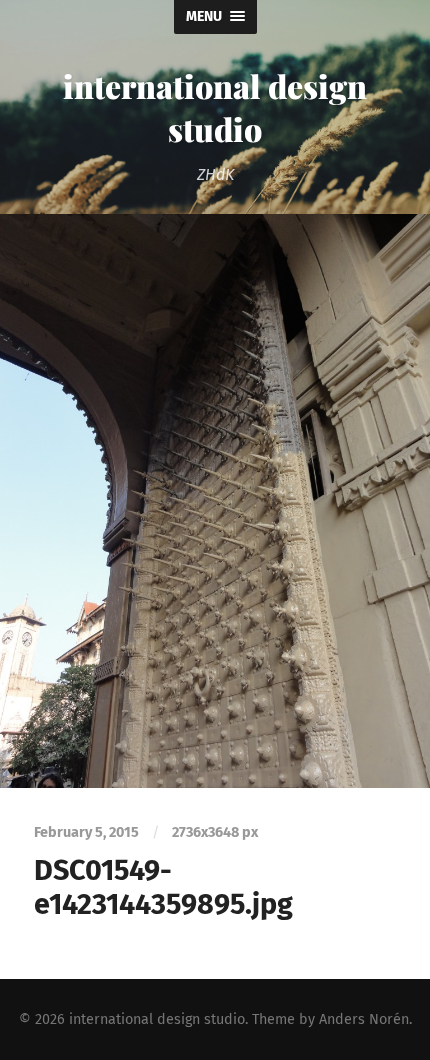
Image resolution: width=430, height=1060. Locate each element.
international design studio (215, 107)
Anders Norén (364, 1019)
